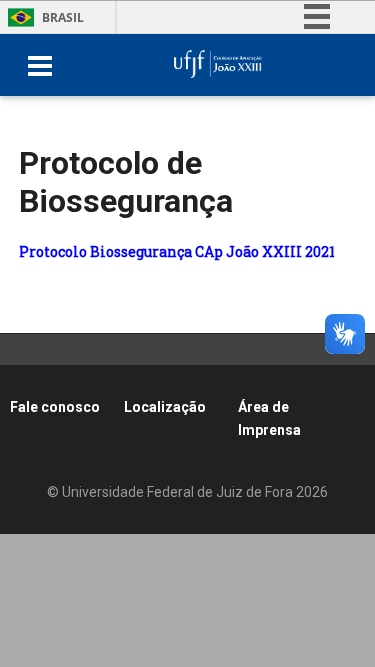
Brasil (63, 17)
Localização (165, 407)
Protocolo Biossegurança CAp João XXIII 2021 (177, 251)
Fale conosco (55, 407)
